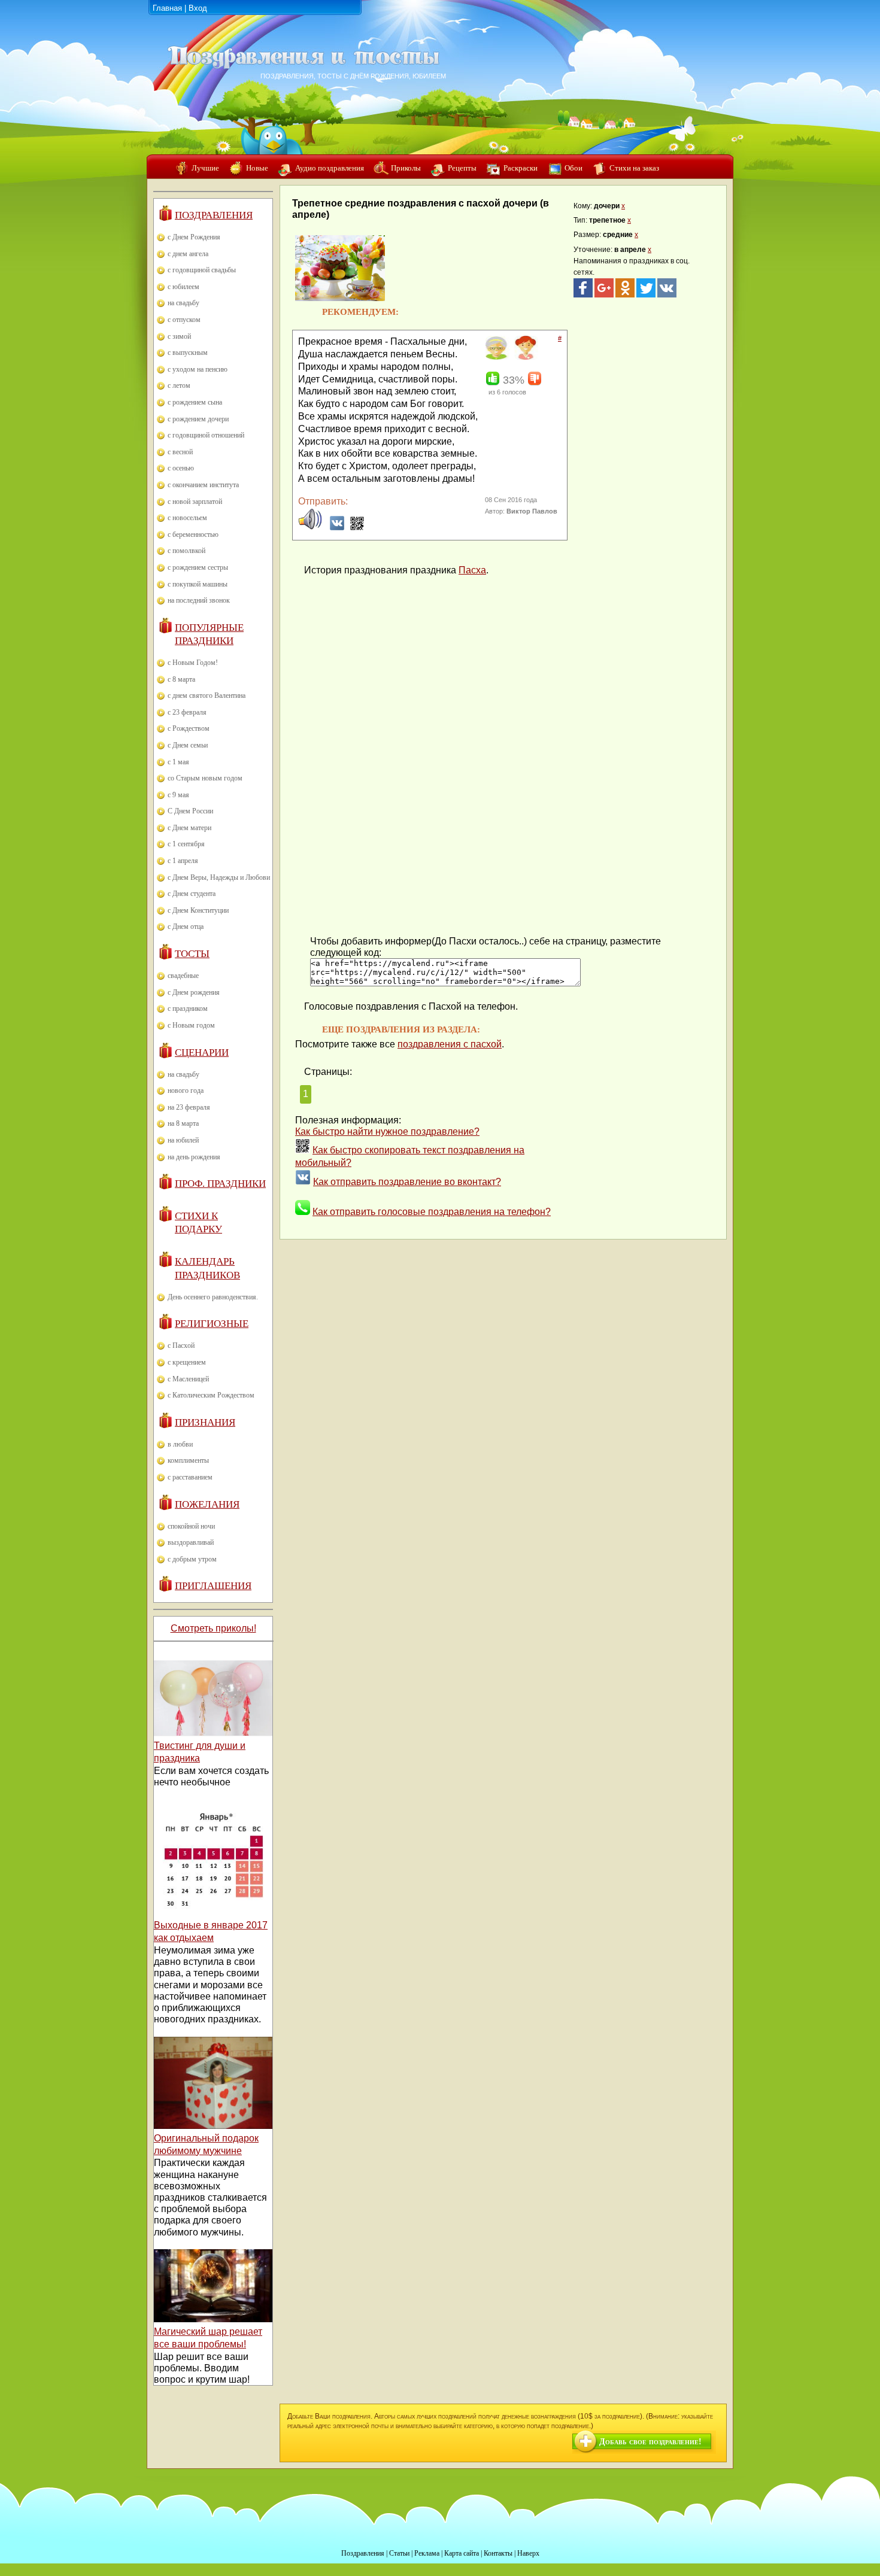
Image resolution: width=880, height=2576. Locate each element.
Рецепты (462, 168)
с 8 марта (181, 679)
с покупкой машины (198, 584)
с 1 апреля (183, 861)
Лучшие (205, 168)
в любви (180, 1444)
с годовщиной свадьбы (202, 270)
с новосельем (187, 518)
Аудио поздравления (330, 168)
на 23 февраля (189, 1107)
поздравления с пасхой (450, 1044)
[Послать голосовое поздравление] (310, 528)
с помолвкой (186, 551)
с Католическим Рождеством (211, 1395)
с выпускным (188, 353)
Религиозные (212, 1324)
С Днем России (190, 811)
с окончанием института (203, 485)
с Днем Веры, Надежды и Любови (219, 877)
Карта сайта (462, 2553)
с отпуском (184, 320)
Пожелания (207, 1504)
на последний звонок (199, 600)
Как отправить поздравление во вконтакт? (407, 1182)
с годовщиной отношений (206, 435)
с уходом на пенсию (198, 369)
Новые (257, 168)
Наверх (528, 2553)
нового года (186, 1090)
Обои (573, 168)
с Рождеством (189, 728)
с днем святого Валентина (207, 695)
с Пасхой (181, 1345)
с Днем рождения (194, 992)
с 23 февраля (187, 712)
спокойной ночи (191, 1526)
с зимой (179, 336)
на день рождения (194, 1157)
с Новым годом (191, 1025)
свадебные (183, 976)
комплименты (188, 1460)
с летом (179, 385)
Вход (198, 8)
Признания (205, 1422)
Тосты (192, 954)
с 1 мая (178, 762)
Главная (167, 8)
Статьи (399, 2553)
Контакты (498, 2553)
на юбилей (183, 1140)
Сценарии (202, 1052)
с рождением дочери (198, 419)
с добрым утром (192, 1559)
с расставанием (190, 1477)
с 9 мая (178, 795)
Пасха (472, 570)
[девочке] (525, 357)
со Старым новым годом (205, 778)
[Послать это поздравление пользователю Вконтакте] (337, 528)
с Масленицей (188, 1379)
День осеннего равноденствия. (213, 1297)
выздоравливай (191, 1542)
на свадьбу (183, 303)
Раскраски (521, 168)
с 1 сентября (186, 844)
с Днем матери (189, 828)
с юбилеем (183, 287)
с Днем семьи (188, 745)
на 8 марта (183, 1123)
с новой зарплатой (195, 502)
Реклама (427, 2553)
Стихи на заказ (634, 168)
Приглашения (213, 1586)
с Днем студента (192, 894)
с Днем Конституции (198, 910)
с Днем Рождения (194, 237)
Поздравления (214, 215)
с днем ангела (188, 254)
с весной (180, 452)
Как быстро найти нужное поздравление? (387, 1131)
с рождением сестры (198, 567)
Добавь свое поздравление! (650, 2442)
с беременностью (193, 534)
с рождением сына (195, 402)
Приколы (406, 168)
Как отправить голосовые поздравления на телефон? (432, 1212)
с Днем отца (186, 926)
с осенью (181, 468)
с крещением (187, 1362)
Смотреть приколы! (213, 1628)
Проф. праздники (220, 1184)
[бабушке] (496, 357)
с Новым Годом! (193, 663)
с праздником (188, 1008)
